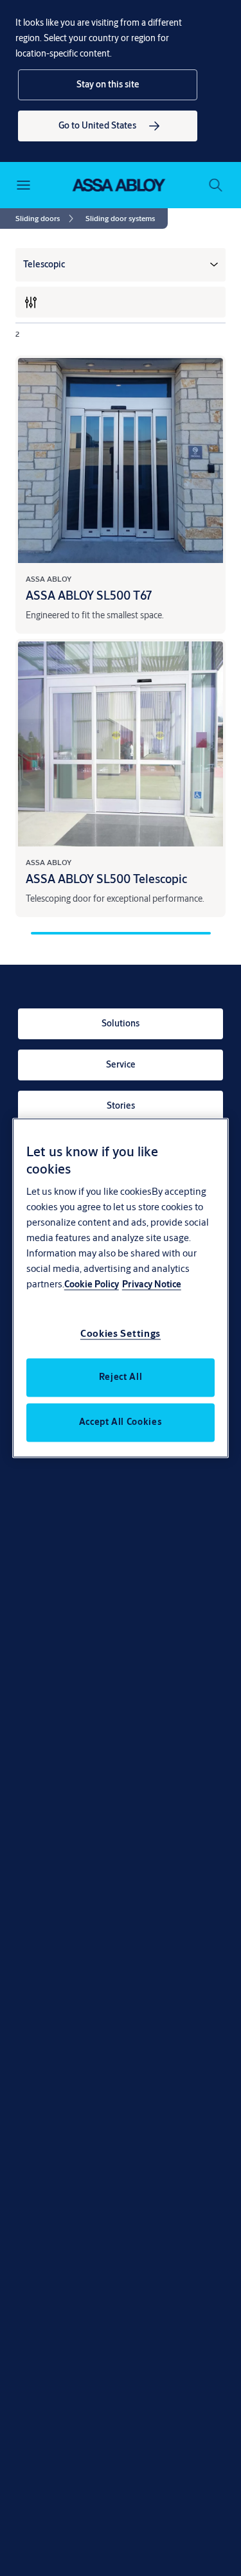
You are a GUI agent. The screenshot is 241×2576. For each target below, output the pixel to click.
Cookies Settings (121, 1334)
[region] (121, 1288)
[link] (108, 126)
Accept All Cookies (121, 1422)
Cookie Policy (92, 1285)
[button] (108, 85)
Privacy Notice (152, 1285)
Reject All (121, 1377)
